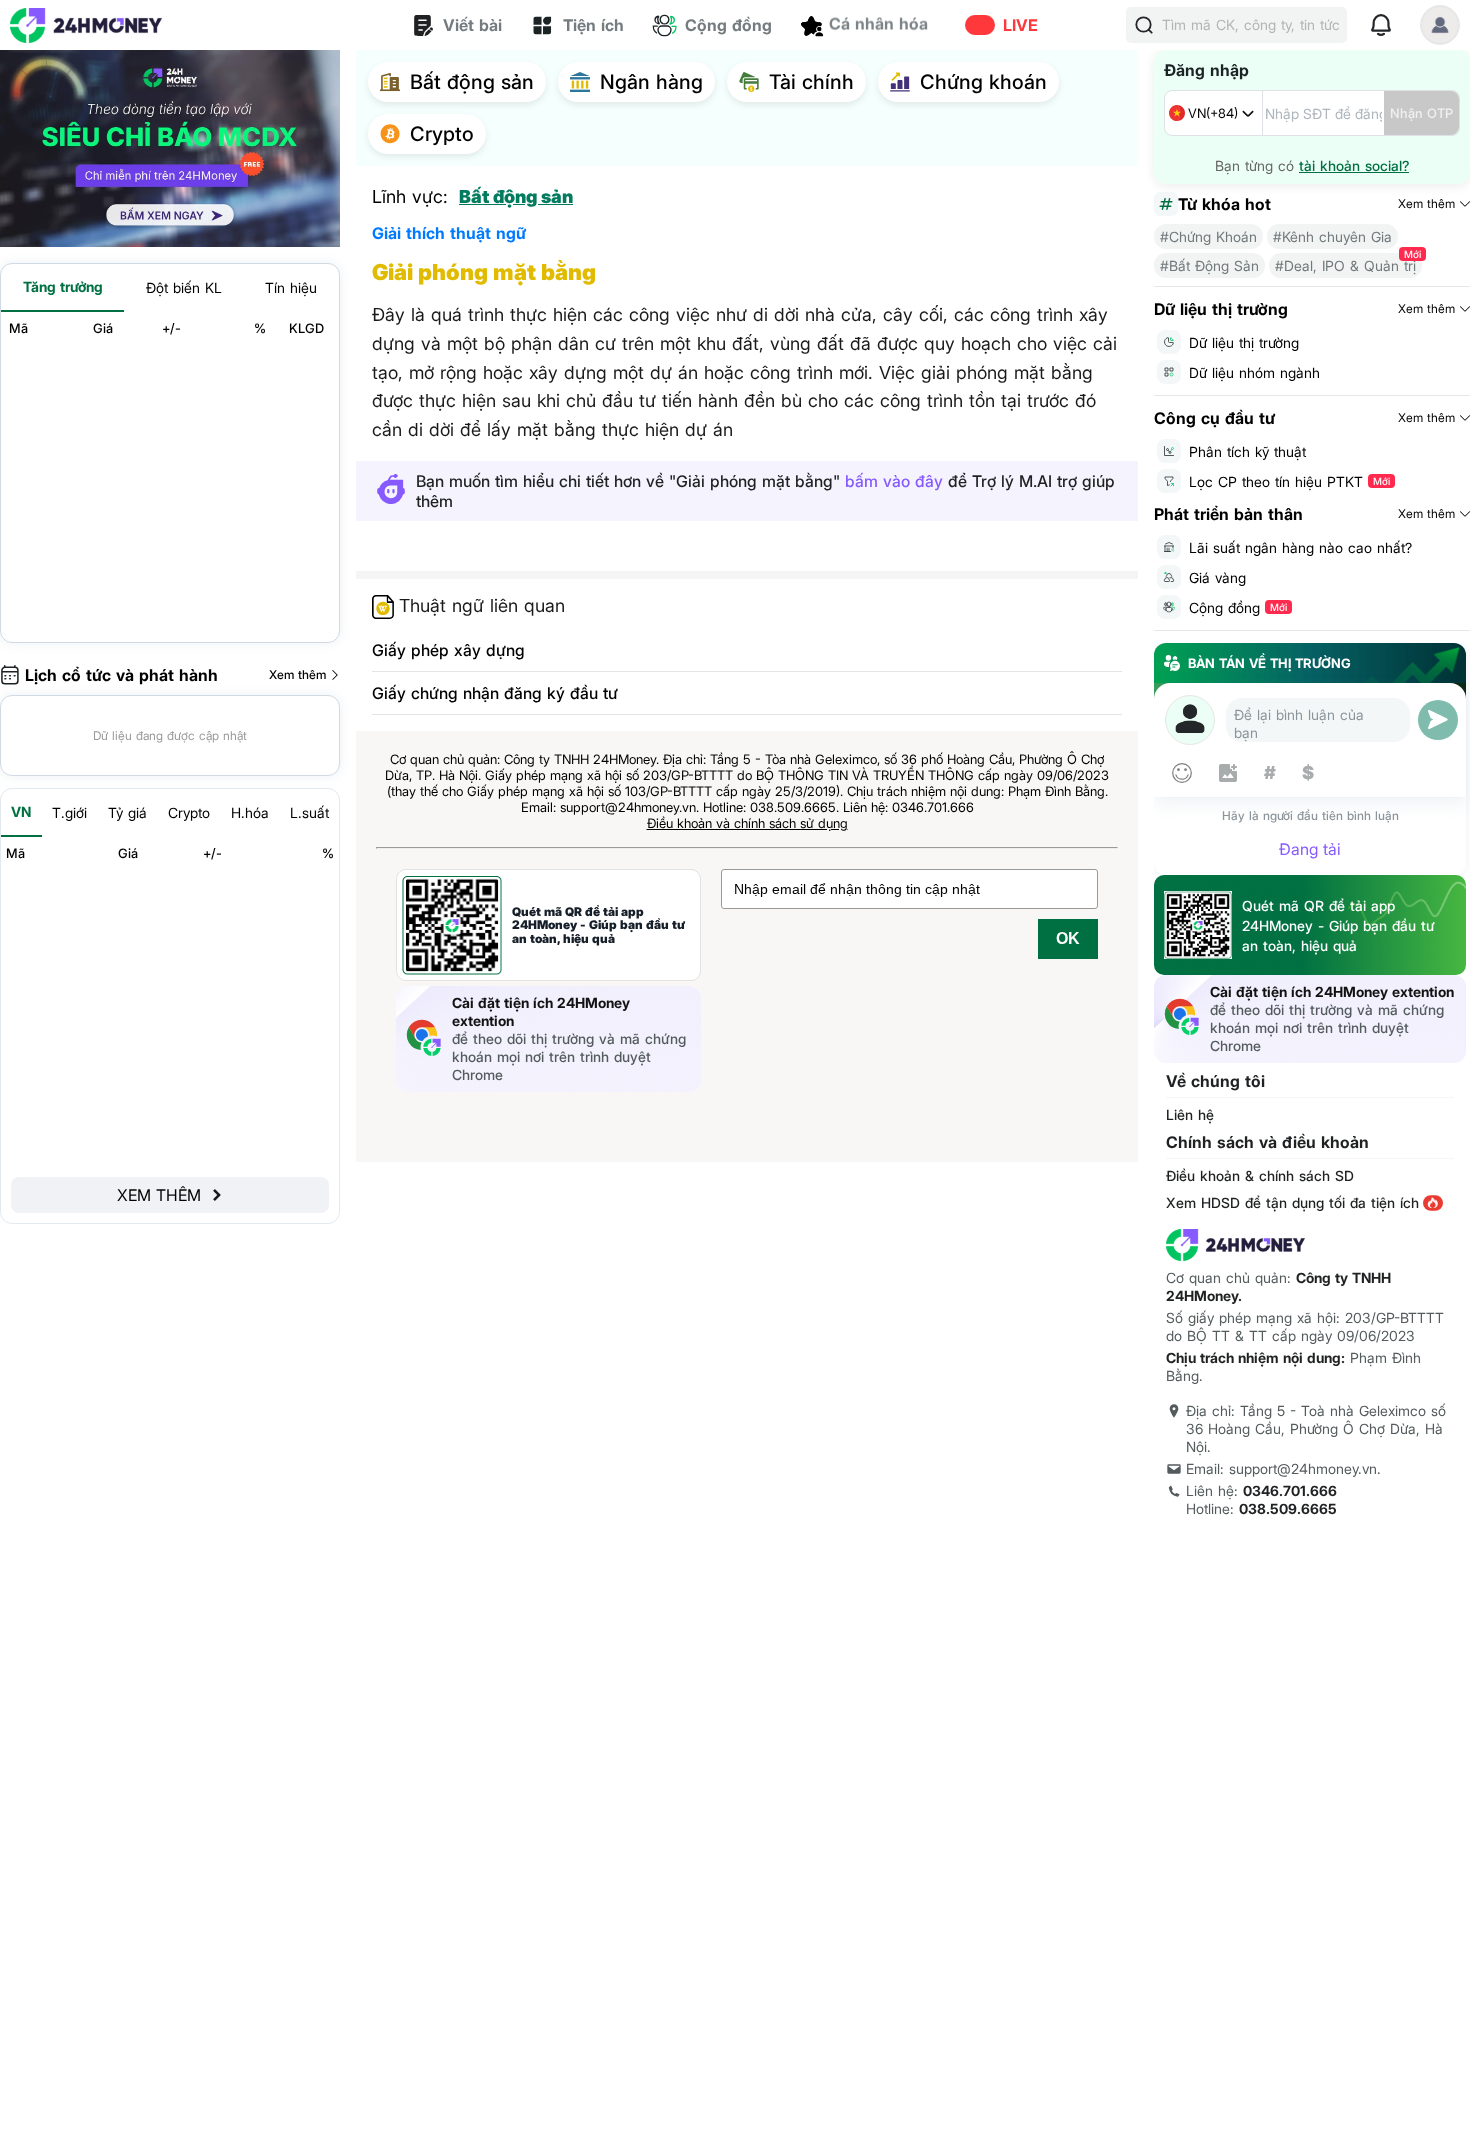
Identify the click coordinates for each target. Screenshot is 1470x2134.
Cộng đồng (1238, 607)
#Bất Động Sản (1209, 265)
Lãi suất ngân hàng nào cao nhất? (1300, 547)
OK (1068, 938)
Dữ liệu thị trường (1244, 342)
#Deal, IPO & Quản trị (1345, 265)
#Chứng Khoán (1208, 236)
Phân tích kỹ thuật (1247, 451)
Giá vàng (1217, 577)
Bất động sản (516, 196)
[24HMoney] (86, 25)
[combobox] (1213, 113)
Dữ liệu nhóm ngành (1254, 372)
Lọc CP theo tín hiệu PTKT (1289, 481)
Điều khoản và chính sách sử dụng (747, 823)
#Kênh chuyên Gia (1332, 236)
